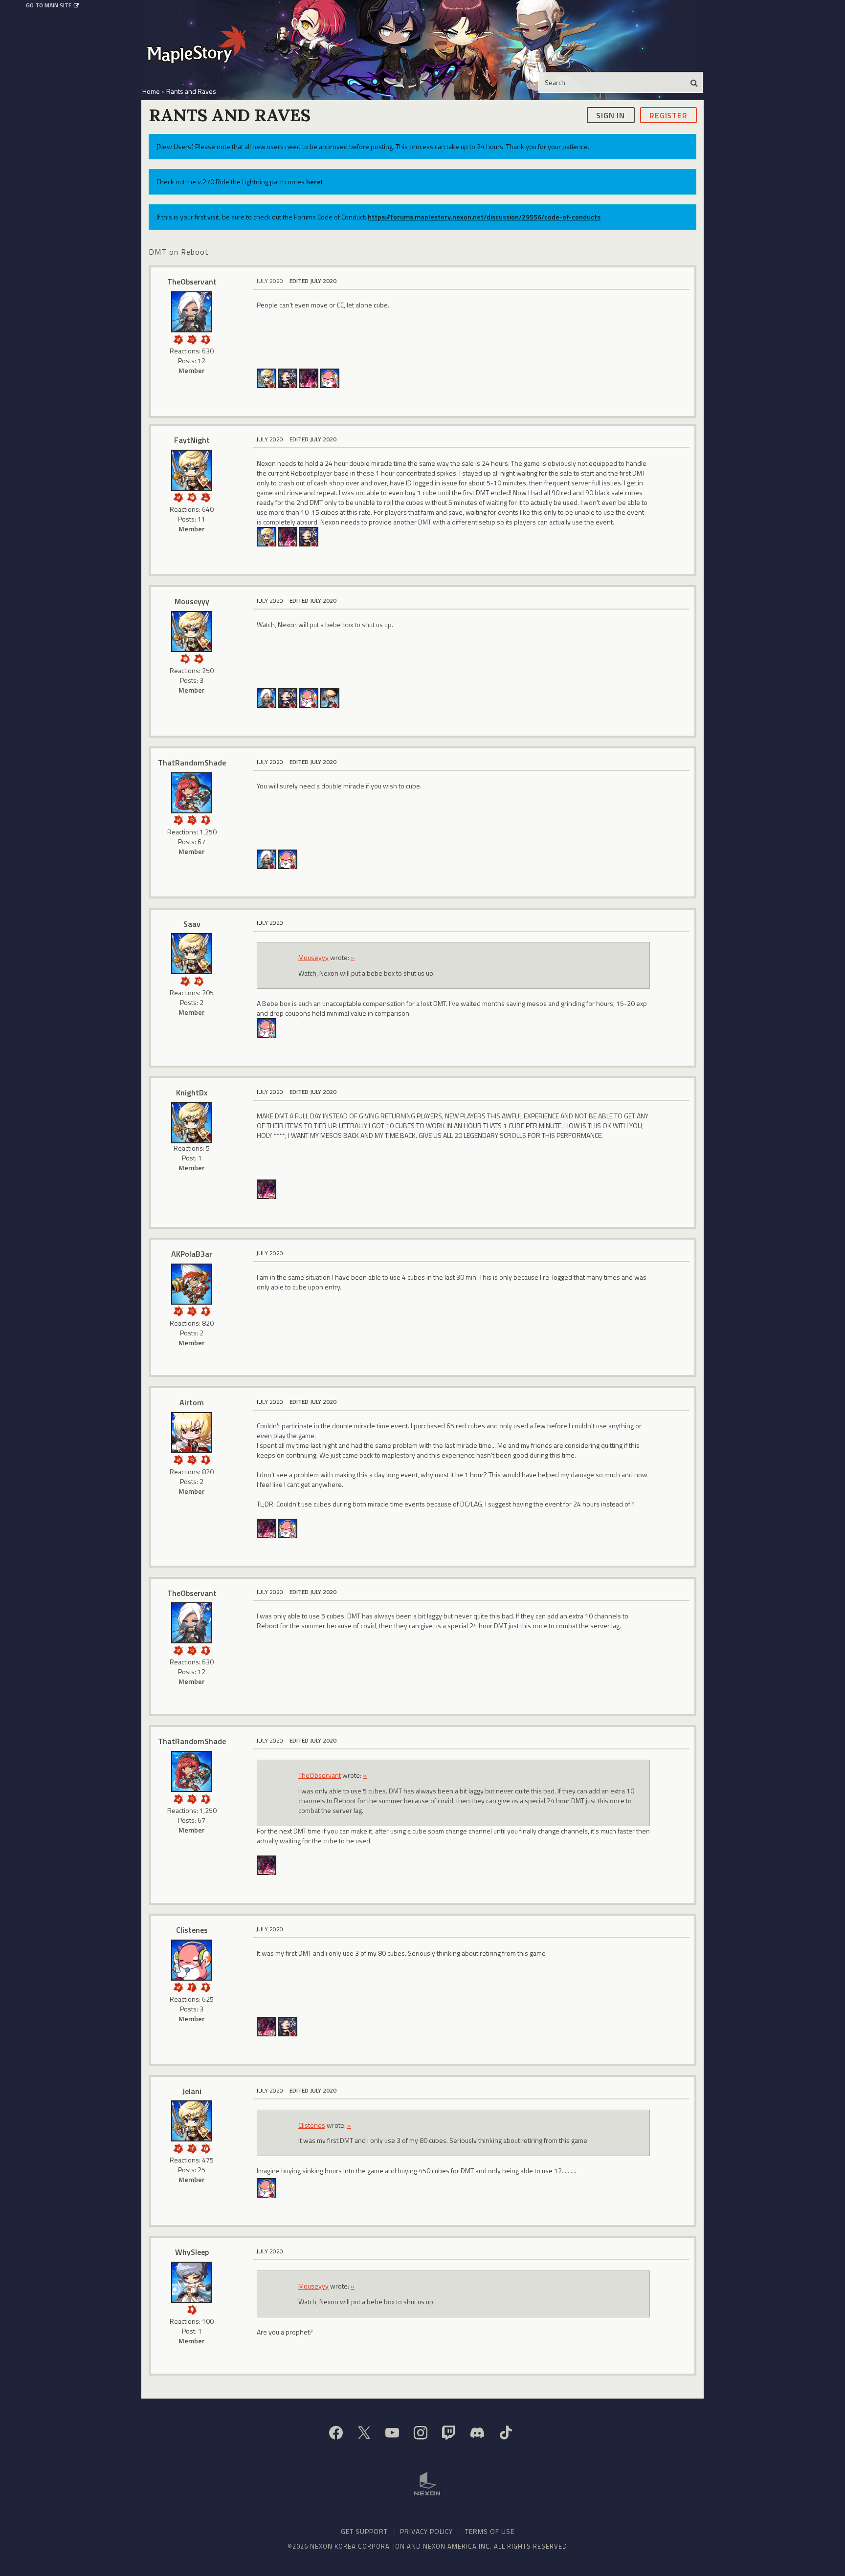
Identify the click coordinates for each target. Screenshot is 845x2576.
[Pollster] (192, 2148)
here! (314, 182)
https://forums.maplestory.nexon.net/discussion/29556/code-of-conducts (484, 217)
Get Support (364, 2531)
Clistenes (192, 1930)
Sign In (611, 115)
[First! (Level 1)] (192, 496)
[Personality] (205, 338)
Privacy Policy (426, 2531)
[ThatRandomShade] (192, 793)
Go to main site (49, 5)
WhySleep (192, 2252)
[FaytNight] (192, 470)
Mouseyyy (192, 601)
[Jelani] (192, 2121)
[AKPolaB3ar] (192, 1284)
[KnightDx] (192, 1123)
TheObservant (192, 282)
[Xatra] (330, 697)
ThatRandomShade (192, 763)
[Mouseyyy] (267, 378)
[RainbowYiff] (288, 378)
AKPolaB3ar (192, 1254)
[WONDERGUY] (330, 378)
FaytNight (192, 440)
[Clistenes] (192, 1960)
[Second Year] (205, 496)
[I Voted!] (178, 338)
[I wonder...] (192, 338)
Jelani (192, 2091)
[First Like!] (199, 658)
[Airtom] (192, 1433)
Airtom (192, 1402)
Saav (192, 924)
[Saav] (192, 954)
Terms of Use (490, 2531)
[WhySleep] (192, 2282)
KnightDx (192, 1092)
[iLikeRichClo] (309, 378)
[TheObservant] (192, 312)
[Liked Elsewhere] (192, 1986)
